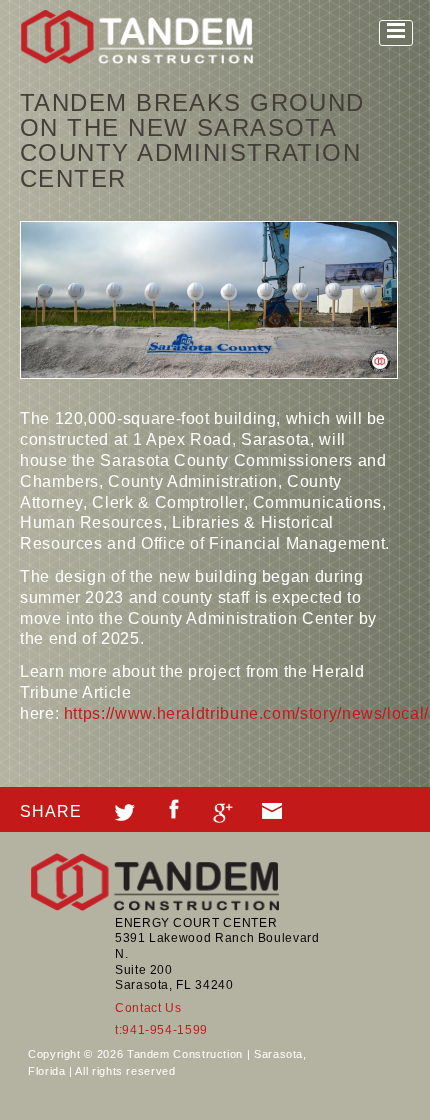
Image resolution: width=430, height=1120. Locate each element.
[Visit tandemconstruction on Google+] (223, 810)
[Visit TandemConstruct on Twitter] (125, 810)
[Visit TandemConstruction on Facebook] (174, 806)
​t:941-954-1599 (161, 1030)
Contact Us (148, 1008)
